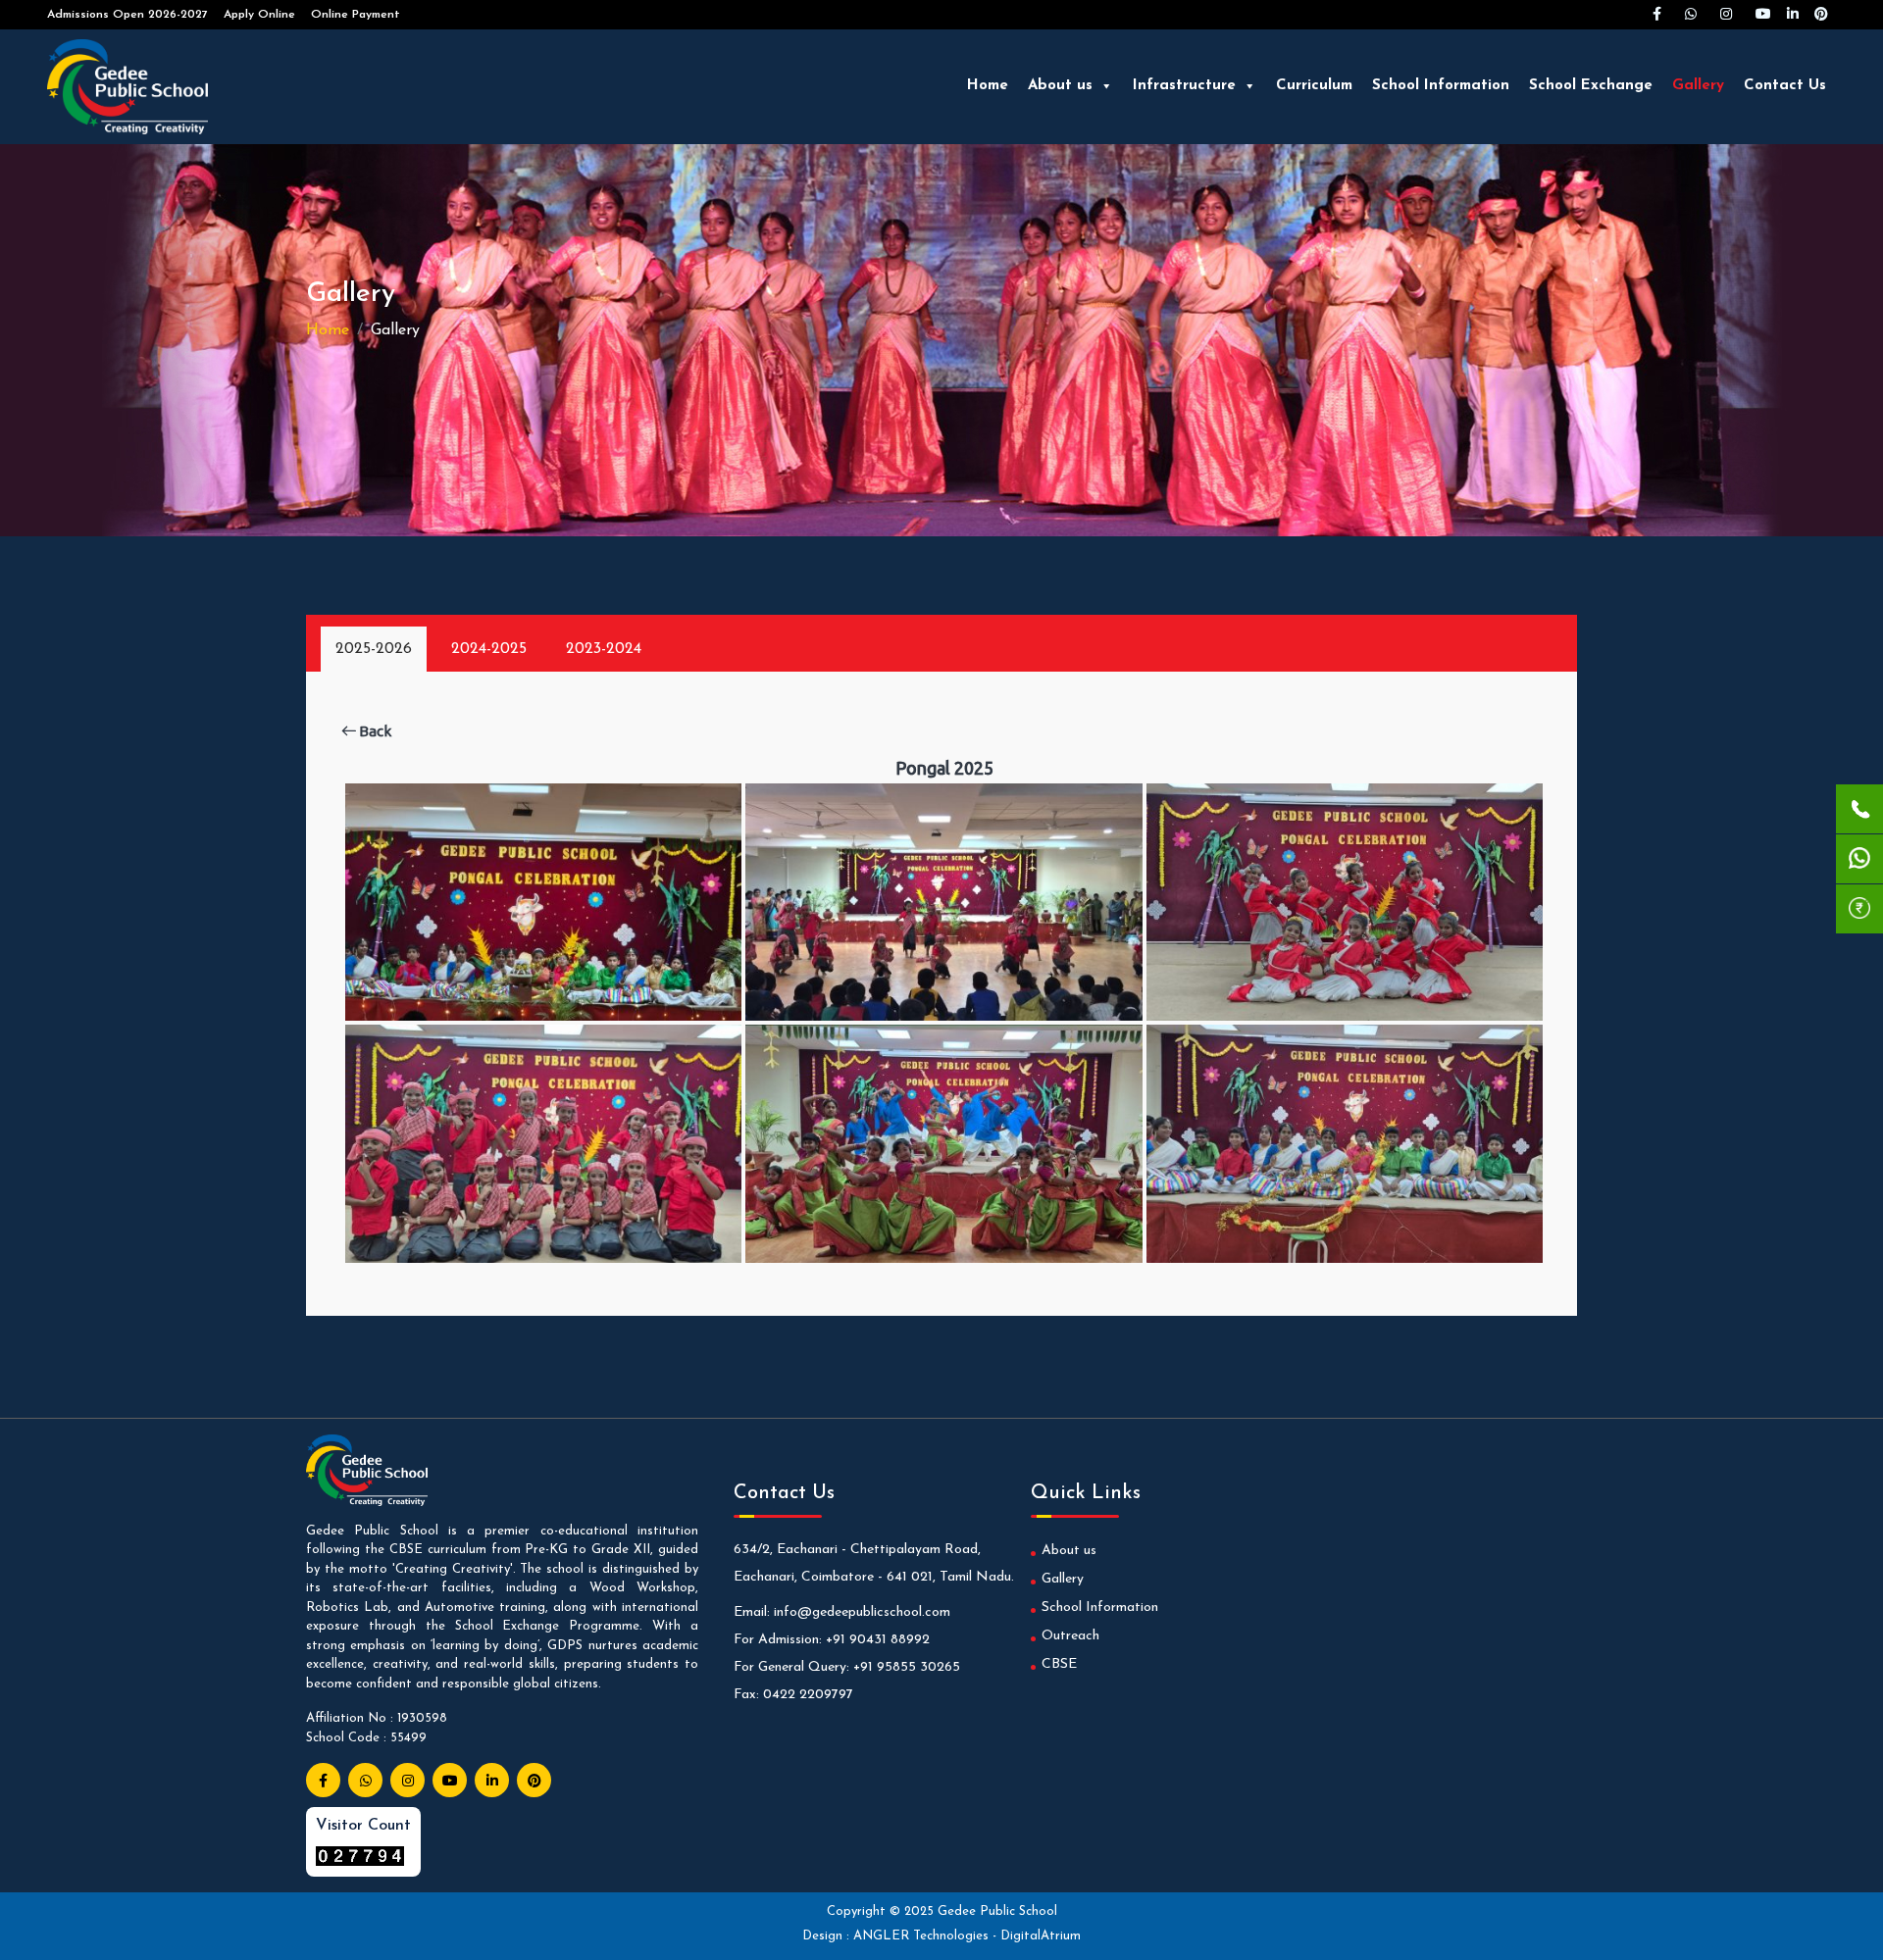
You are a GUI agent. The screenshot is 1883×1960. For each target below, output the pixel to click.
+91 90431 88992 (878, 1640)
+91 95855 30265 (907, 1667)
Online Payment (356, 15)
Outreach (1070, 1636)
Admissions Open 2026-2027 (127, 15)
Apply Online (259, 15)
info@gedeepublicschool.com (862, 1612)
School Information (1441, 86)
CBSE (1059, 1664)
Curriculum (1314, 86)
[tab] (374, 649)
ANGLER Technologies (923, 1936)
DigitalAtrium (1041, 1936)
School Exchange (1591, 86)
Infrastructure (1184, 86)
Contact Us (1785, 86)
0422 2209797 (808, 1695)
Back (374, 731)
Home (988, 86)
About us (1060, 86)
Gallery (1698, 86)
